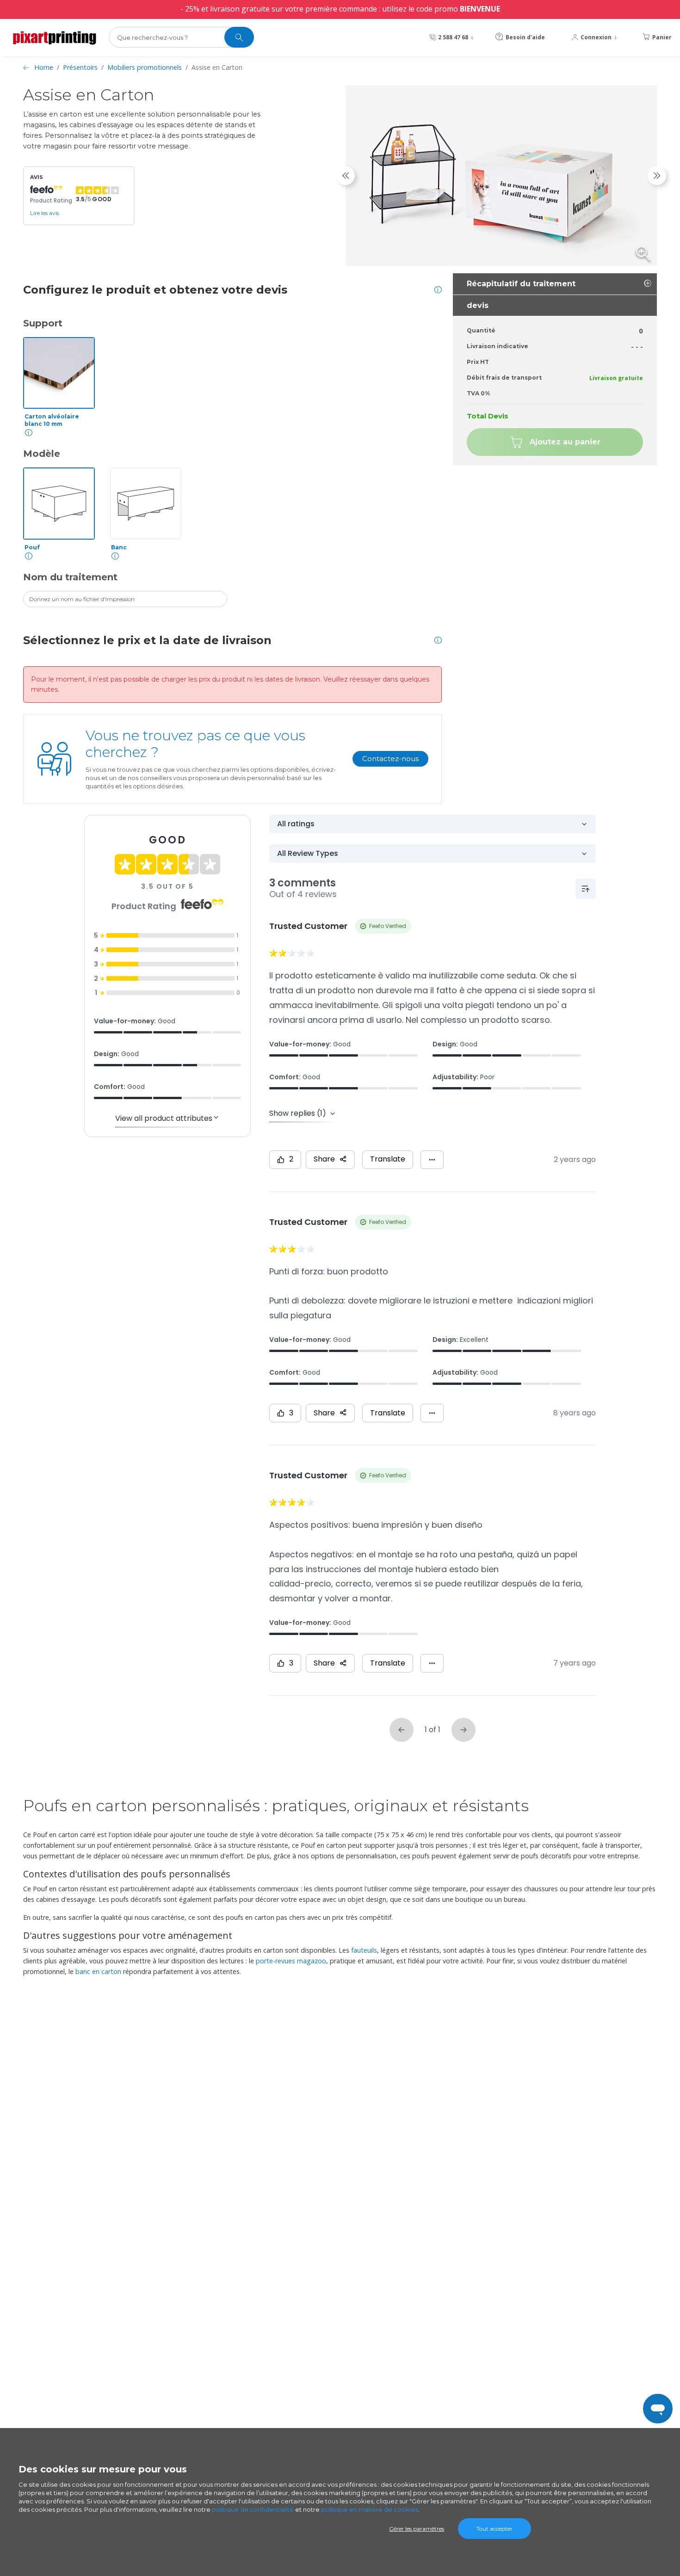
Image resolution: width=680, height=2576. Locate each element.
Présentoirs (80, 67)
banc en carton (98, 1971)
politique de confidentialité (253, 2509)
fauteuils (364, 1950)
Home (44, 67)
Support (43, 323)
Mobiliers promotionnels (145, 67)
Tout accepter (495, 2529)
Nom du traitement (70, 577)
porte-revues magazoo (291, 1961)
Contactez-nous (390, 759)
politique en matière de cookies (369, 2509)
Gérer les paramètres (417, 2529)
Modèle (42, 454)
